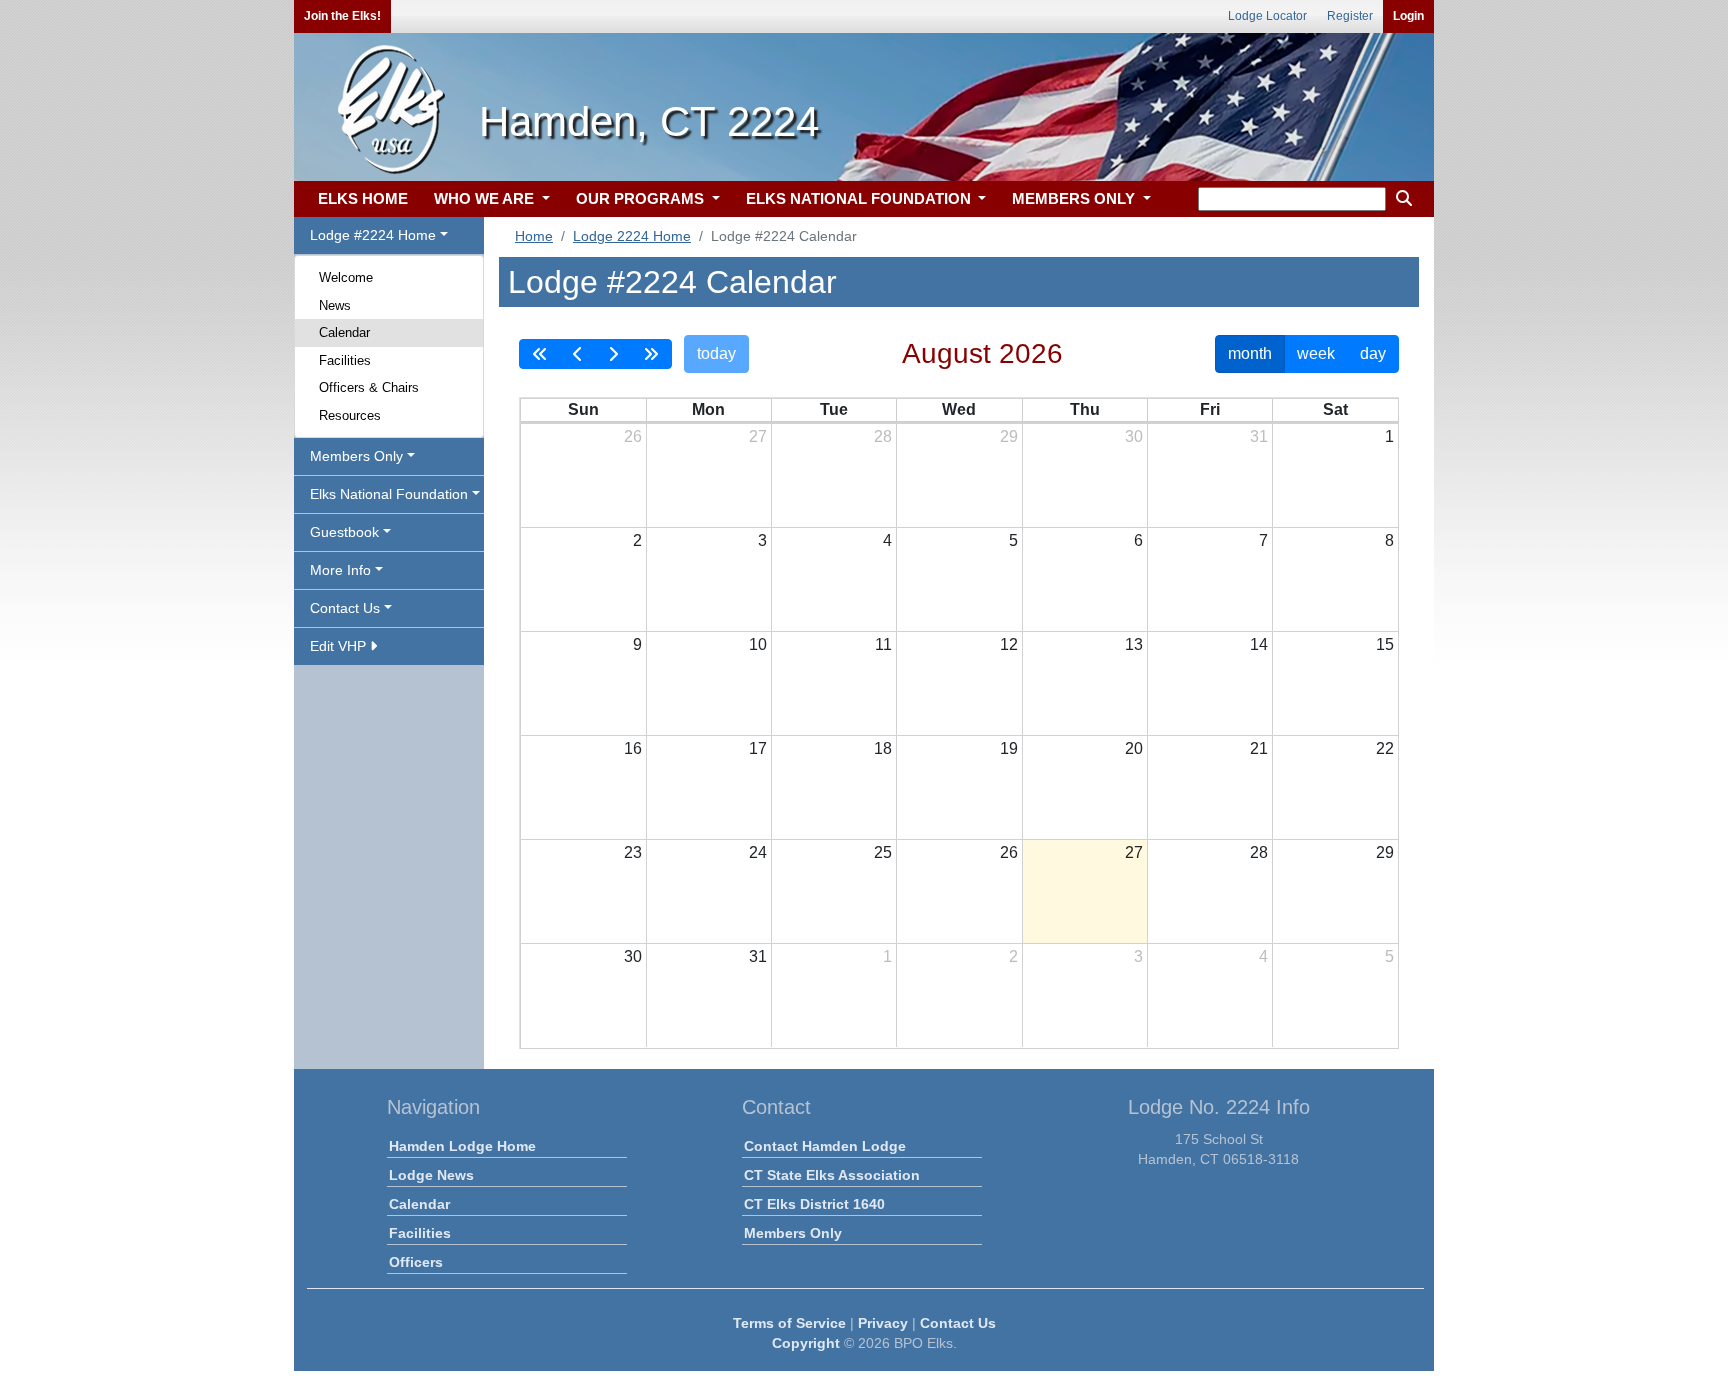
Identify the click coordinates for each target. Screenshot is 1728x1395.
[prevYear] (540, 354)
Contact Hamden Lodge (825, 1146)
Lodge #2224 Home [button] (373, 235)
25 (883, 852)
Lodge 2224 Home (632, 236)
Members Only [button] (356, 456)
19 (1009, 748)
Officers (416, 1262)
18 (883, 748)
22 (1385, 748)
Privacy (883, 1323)
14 (1259, 644)
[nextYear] (651, 354)
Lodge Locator (1267, 16)
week (1316, 353)
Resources (350, 415)
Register (1350, 16)
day (1373, 353)
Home (534, 236)
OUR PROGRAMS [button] (642, 198)
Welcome (346, 277)
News (335, 305)
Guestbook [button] (344, 532)
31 (1259, 436)
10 (758, 644)
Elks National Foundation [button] (389, 494)
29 (1009, 436)
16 (633, 748)
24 (758, 852)
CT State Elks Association (832, 1175)
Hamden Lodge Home (462, 1146)
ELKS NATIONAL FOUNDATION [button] (860, 198)
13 (1134, 644)
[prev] (578, 354)
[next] (613, 354)
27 (758, 436)
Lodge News (431, 1175)
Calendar (344, 332)
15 (1385, 644)
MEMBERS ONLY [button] (1075, 198)
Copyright (806, 1343)
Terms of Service (789, 1323)
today (716, 353)
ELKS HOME (363, 198)
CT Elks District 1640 (814, 1204)
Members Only (793, 1233)
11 (883, 644)
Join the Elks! (342, 16)
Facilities (345, 360)
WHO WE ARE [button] (486, 198)
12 (1009, 644)
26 (633, 436)
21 (1259, 748)
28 (883, 436)
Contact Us (958, 1323)
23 (633, 852)
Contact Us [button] (345, 608)
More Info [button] (340, 570)
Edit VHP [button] (340, 646)
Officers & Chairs (369, 387)
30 (1134, 436)
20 (1134, 748)
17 (758, 748)
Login (1408, 16)
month (1250, 353)
